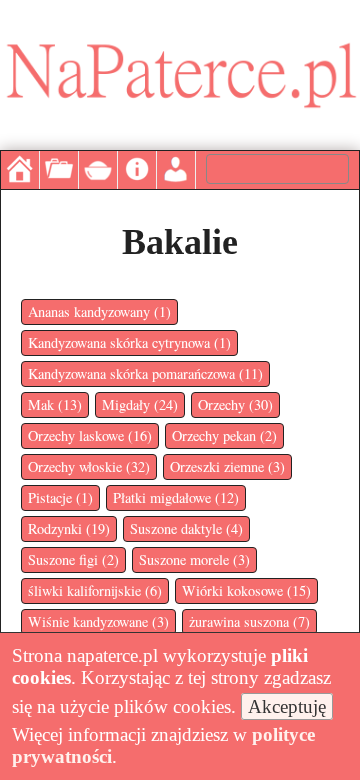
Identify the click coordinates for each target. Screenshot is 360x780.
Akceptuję (287, 706)
